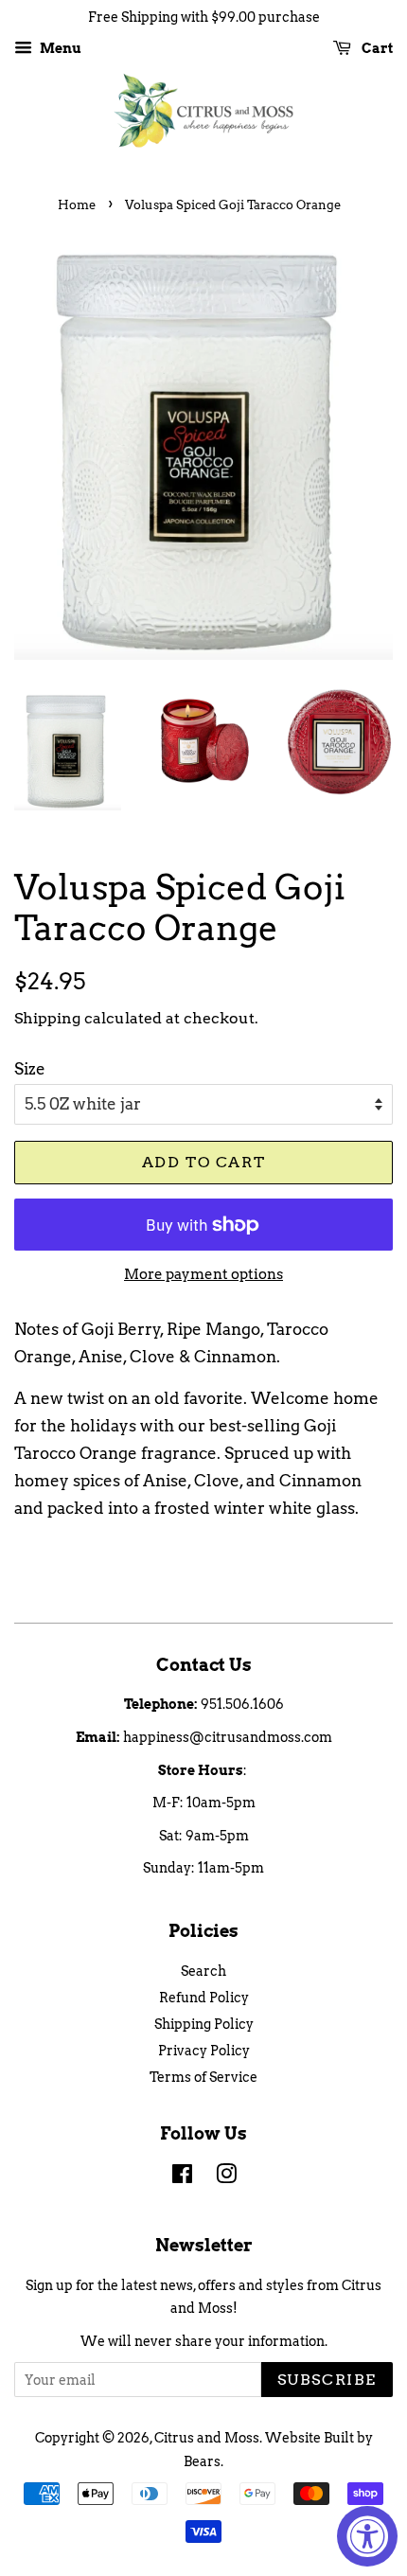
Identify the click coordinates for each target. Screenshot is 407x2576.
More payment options (203, 1274)
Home (77, 205)
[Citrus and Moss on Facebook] (182, 2177)
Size (30, 1069)
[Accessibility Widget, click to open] (367, 2536)
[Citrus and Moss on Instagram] (226, 2177)
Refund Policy (204, 1998)
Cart (376, 48)
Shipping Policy (204, 2024)
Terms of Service (203, 2077)
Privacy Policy (204, 2051)
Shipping (47, 1018)
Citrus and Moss (207, 2438)
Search (203, 1971)
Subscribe (327, 2380)
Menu (59, 48)
